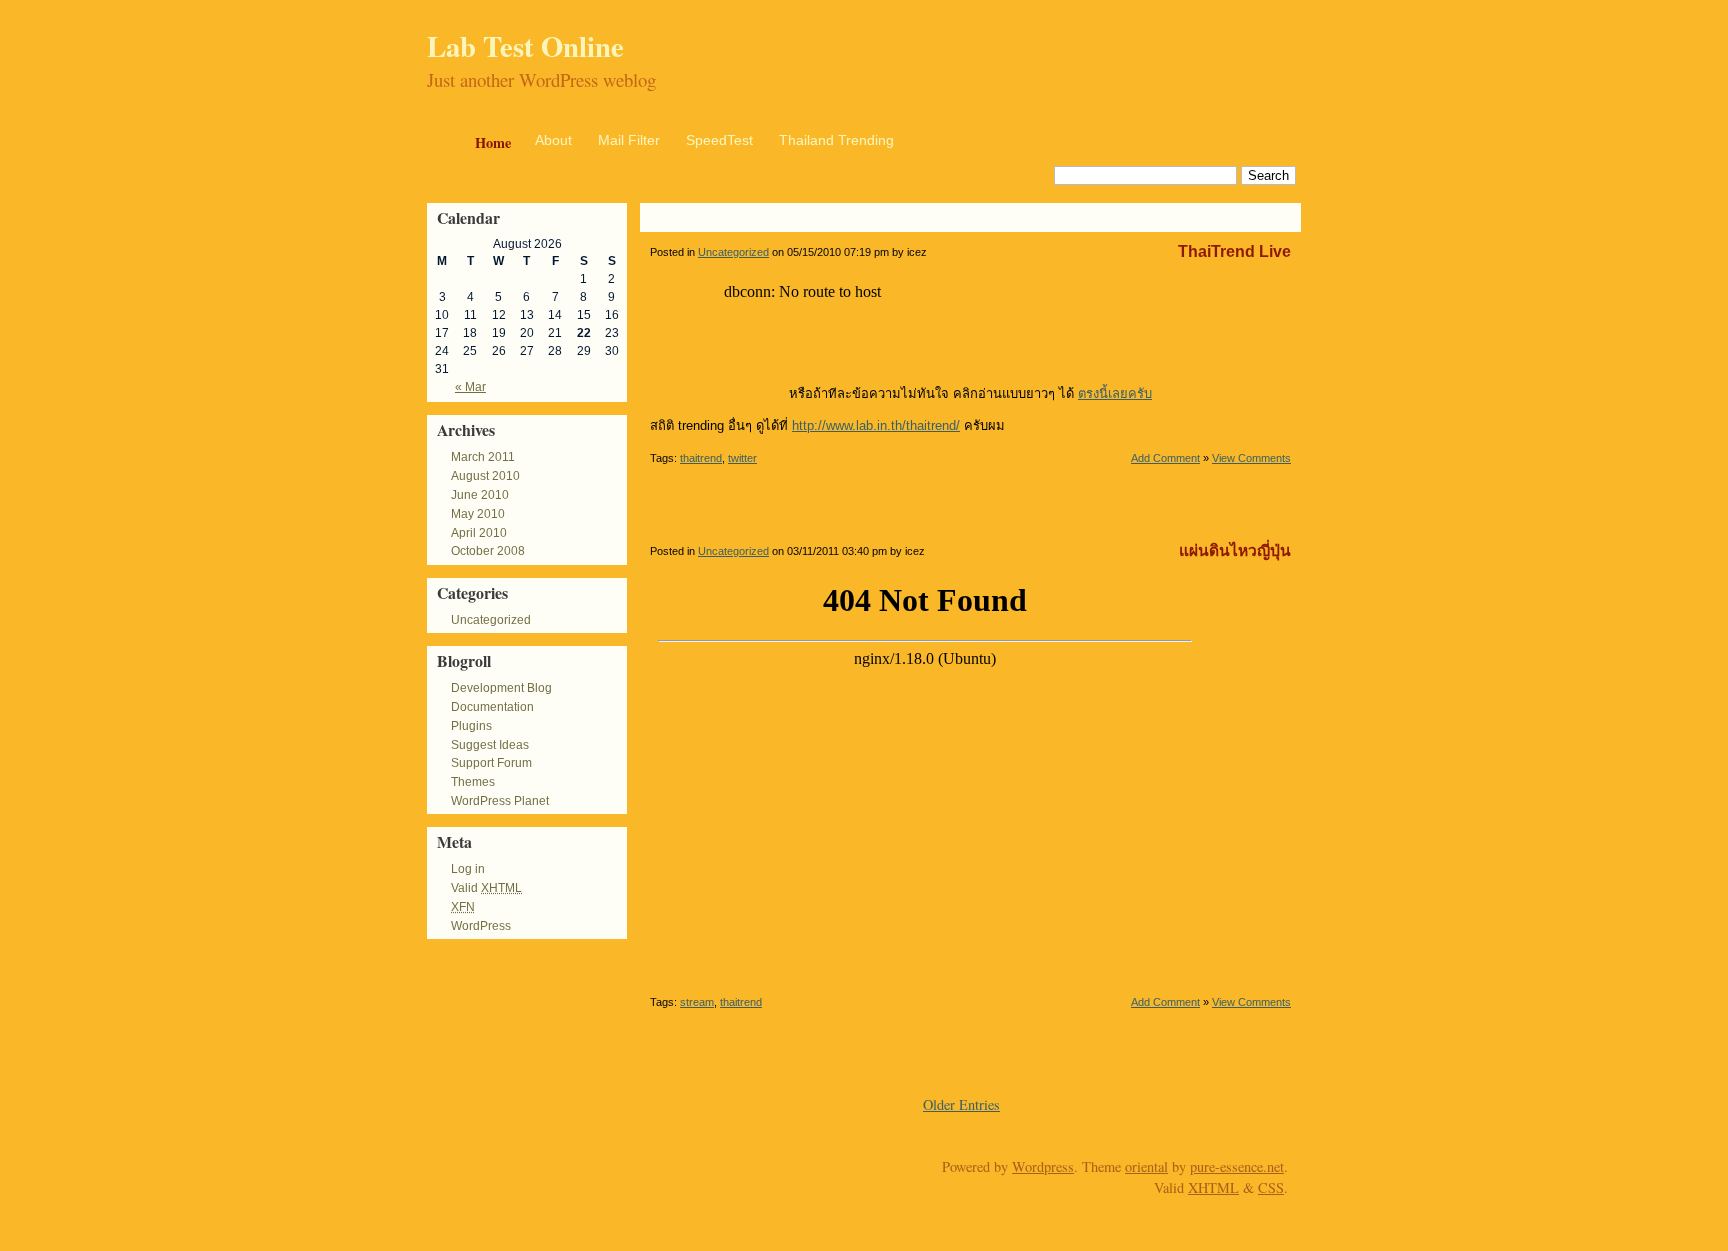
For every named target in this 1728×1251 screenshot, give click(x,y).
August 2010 (485, 476)
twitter (742, 458)
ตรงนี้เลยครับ (1115, 393)
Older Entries (961, 1104)
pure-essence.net (1237, 1166)
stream (697, 1002)
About (553, 140)
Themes (473, 782)
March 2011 (483, 457)
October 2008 (488, 551)
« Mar (470, 387)
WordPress (481, 926)
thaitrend (701, 458)
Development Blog (501, 688)
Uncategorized (491, 620)
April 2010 (479, 533)
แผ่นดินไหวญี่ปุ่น (1235, 550)
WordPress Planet (500, 801)
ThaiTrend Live (1234, 251)
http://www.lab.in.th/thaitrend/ (876, 425)
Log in (468, 869)
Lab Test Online (525, 46)
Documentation (492, 707)
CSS (1271, 1187)
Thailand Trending (836, 140)
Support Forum (491, 763)
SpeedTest (719, 140)
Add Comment (1165, 458)
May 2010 (478, 514)
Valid (486, 888)
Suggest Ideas (490, 745)
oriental (1146, 1166)
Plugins (471, 726)
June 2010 (480, 495)
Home (493, 142)
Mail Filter (629, 140)
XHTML (1213, 1187)
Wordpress (1043, 1166)
